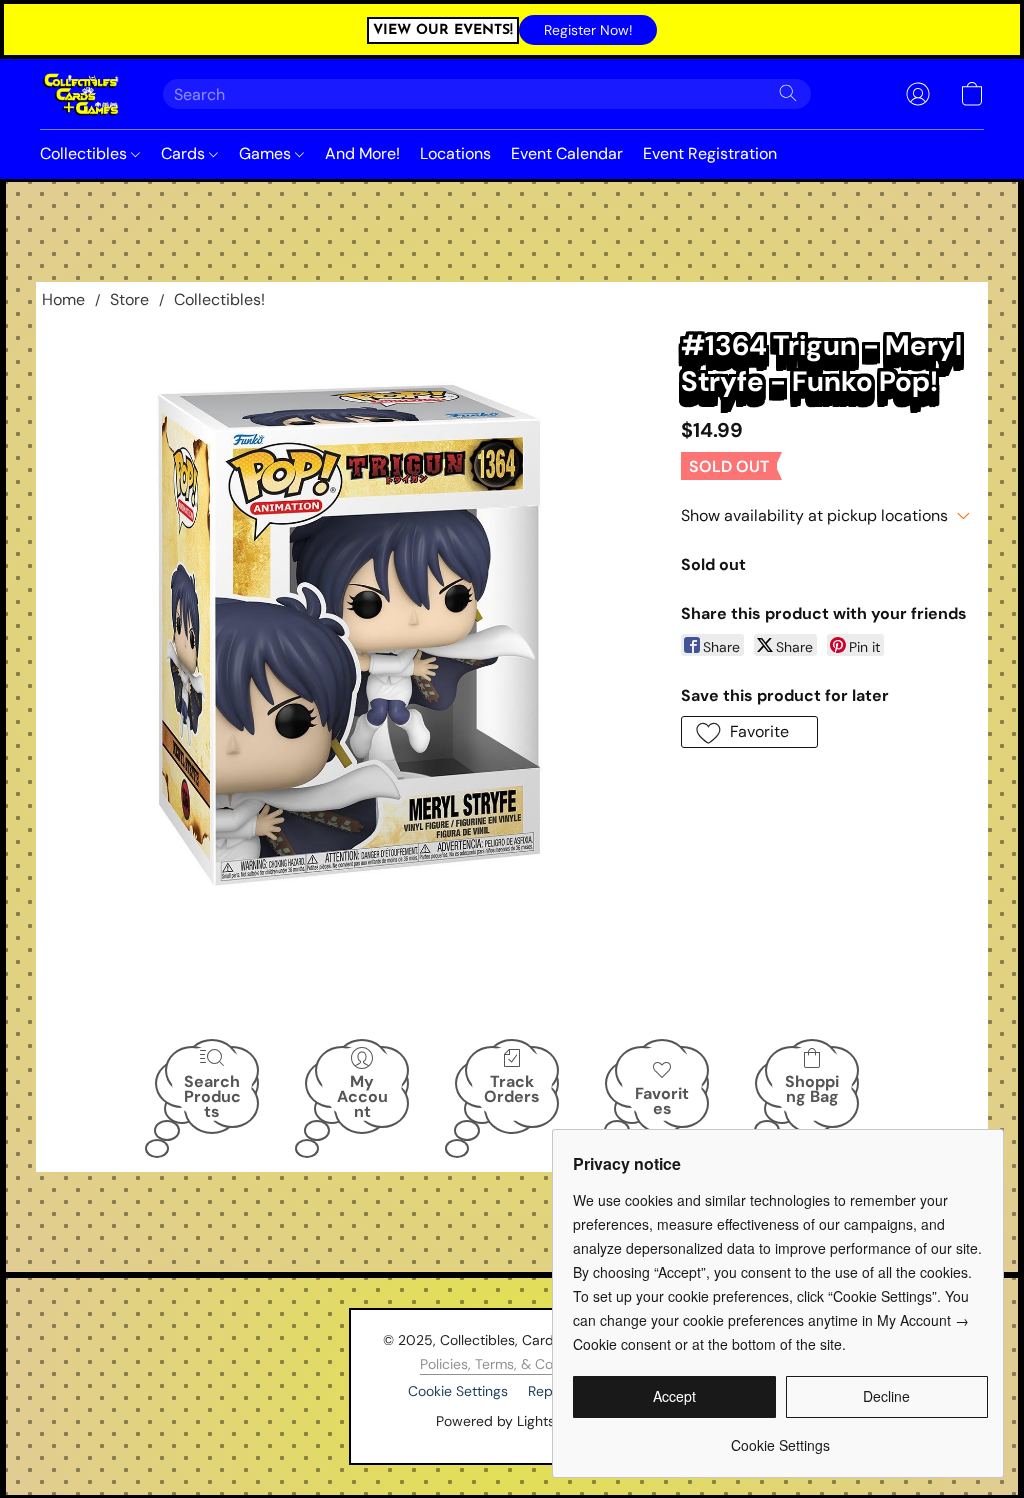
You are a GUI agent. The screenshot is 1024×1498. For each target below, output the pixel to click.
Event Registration (710, 153)
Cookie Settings (458, 1391)
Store (129, 299)
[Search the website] (788, 93)
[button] (588, 30)
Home (63, 299)
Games (267, 153)
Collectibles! (219, 299)
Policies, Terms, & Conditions (512, 1364)
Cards (185, 153)
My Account (362, 1096)
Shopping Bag (812, 1089)
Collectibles (85, 153)
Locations (455, 153)
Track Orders (512, 1089)
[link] (780, 1437)
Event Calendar (567, 153)
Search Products (212, 1096)
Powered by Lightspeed (512, 1421)
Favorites (662, 1101)
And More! (362, 153)
